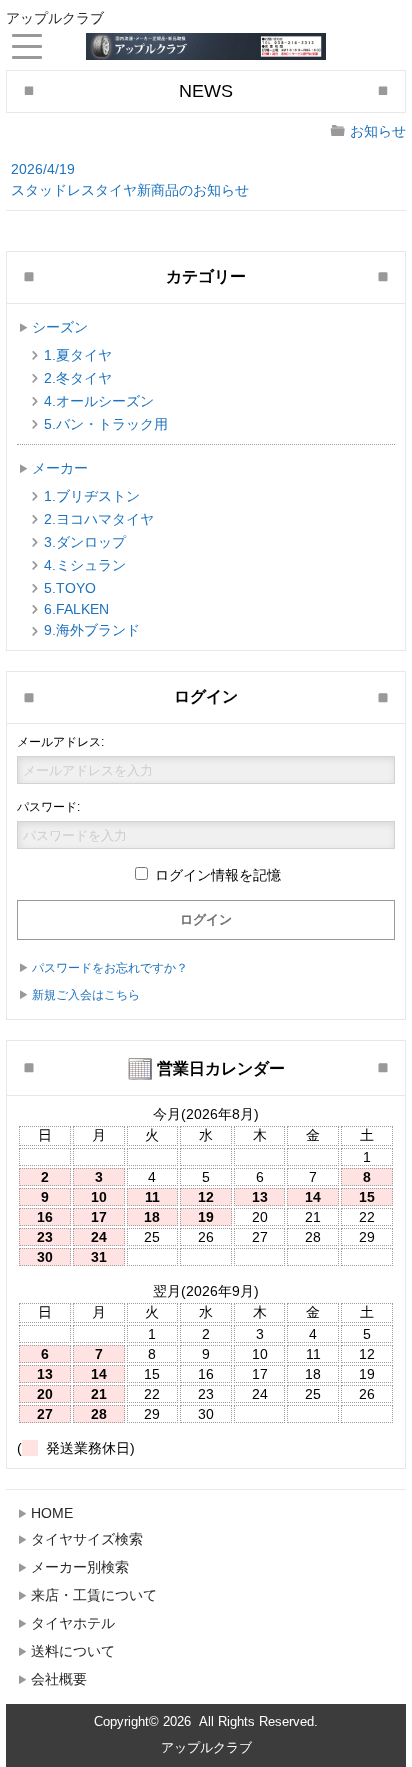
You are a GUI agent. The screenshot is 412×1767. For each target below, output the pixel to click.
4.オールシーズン (99, 401)
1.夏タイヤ (78, 355)
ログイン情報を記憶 (216, 875)
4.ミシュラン (85, 565)
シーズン (60, 327)
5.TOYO (70, 588)
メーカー (60, 468)
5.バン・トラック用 (106, 424)
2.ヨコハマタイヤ (99, 519)
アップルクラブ (206, 1747)
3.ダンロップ (85, 542)
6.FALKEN (76, 609)
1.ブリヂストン (92, 496)
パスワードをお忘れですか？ (110, 968)
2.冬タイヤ (78, 378)
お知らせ (378, 131)
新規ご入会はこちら (86, 995)
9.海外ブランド (92, 630)
